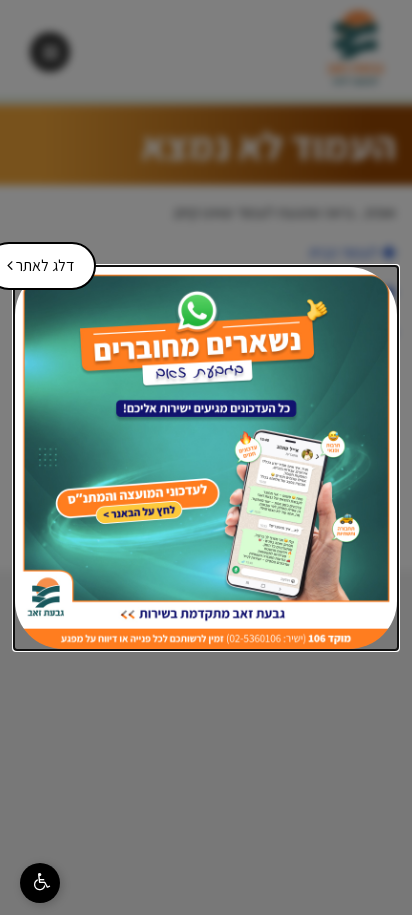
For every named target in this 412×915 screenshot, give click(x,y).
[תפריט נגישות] (40, 883)
